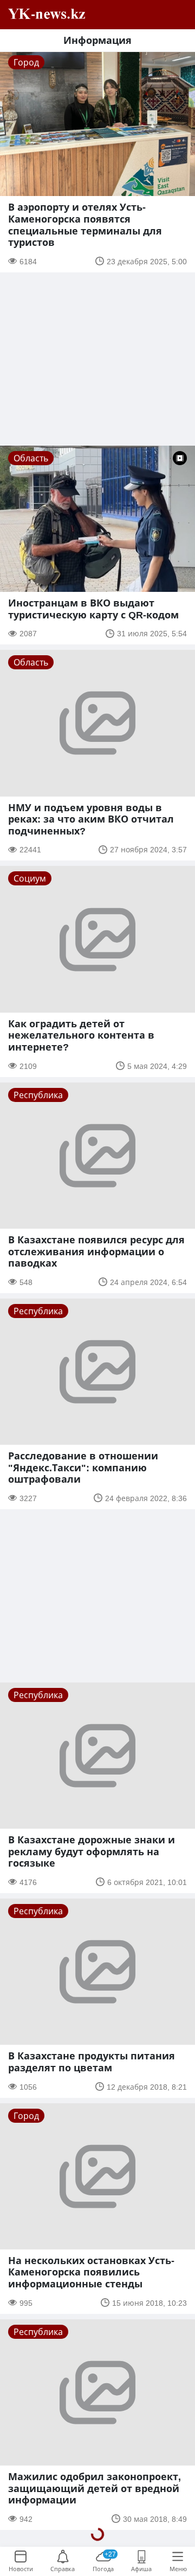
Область (31, 458)
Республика (38, 1095)
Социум (30, 878)
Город (26, 62)
